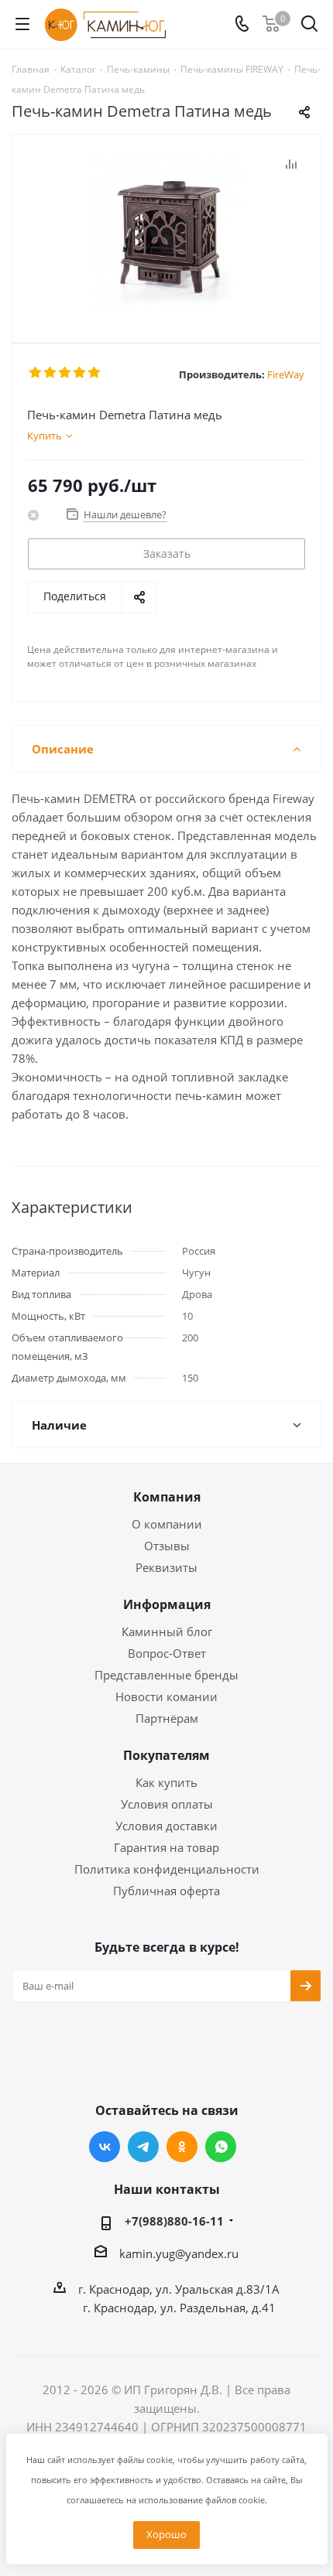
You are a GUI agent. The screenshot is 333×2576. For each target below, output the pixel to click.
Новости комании (166, 1696)
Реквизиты (166, 1567)
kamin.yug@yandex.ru (179, 2253)
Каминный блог (167, 1631)
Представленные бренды (166, 1675)
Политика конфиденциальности (167, 1869)
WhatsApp (221, 2147)
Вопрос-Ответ (167, 1653)
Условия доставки (166, 1826)
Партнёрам (167, 1718)
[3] (65, 373)
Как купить (166, 1782)
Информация (167, 1604)
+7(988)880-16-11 (174, 2221)
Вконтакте (105, 2147)
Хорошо (166, 2534)
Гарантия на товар (166, 1847)
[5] (95, 373)
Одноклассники (182, 2147)
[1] (36, 373)
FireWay (286, 374)
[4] (80, 373)
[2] (51, 373)
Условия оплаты (167, 1804)
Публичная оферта (166, 1891)
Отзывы (167, 1546)
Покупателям (166, 1755)
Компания (167, 1497)
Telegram (143, 2147)
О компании (167, 1524)
